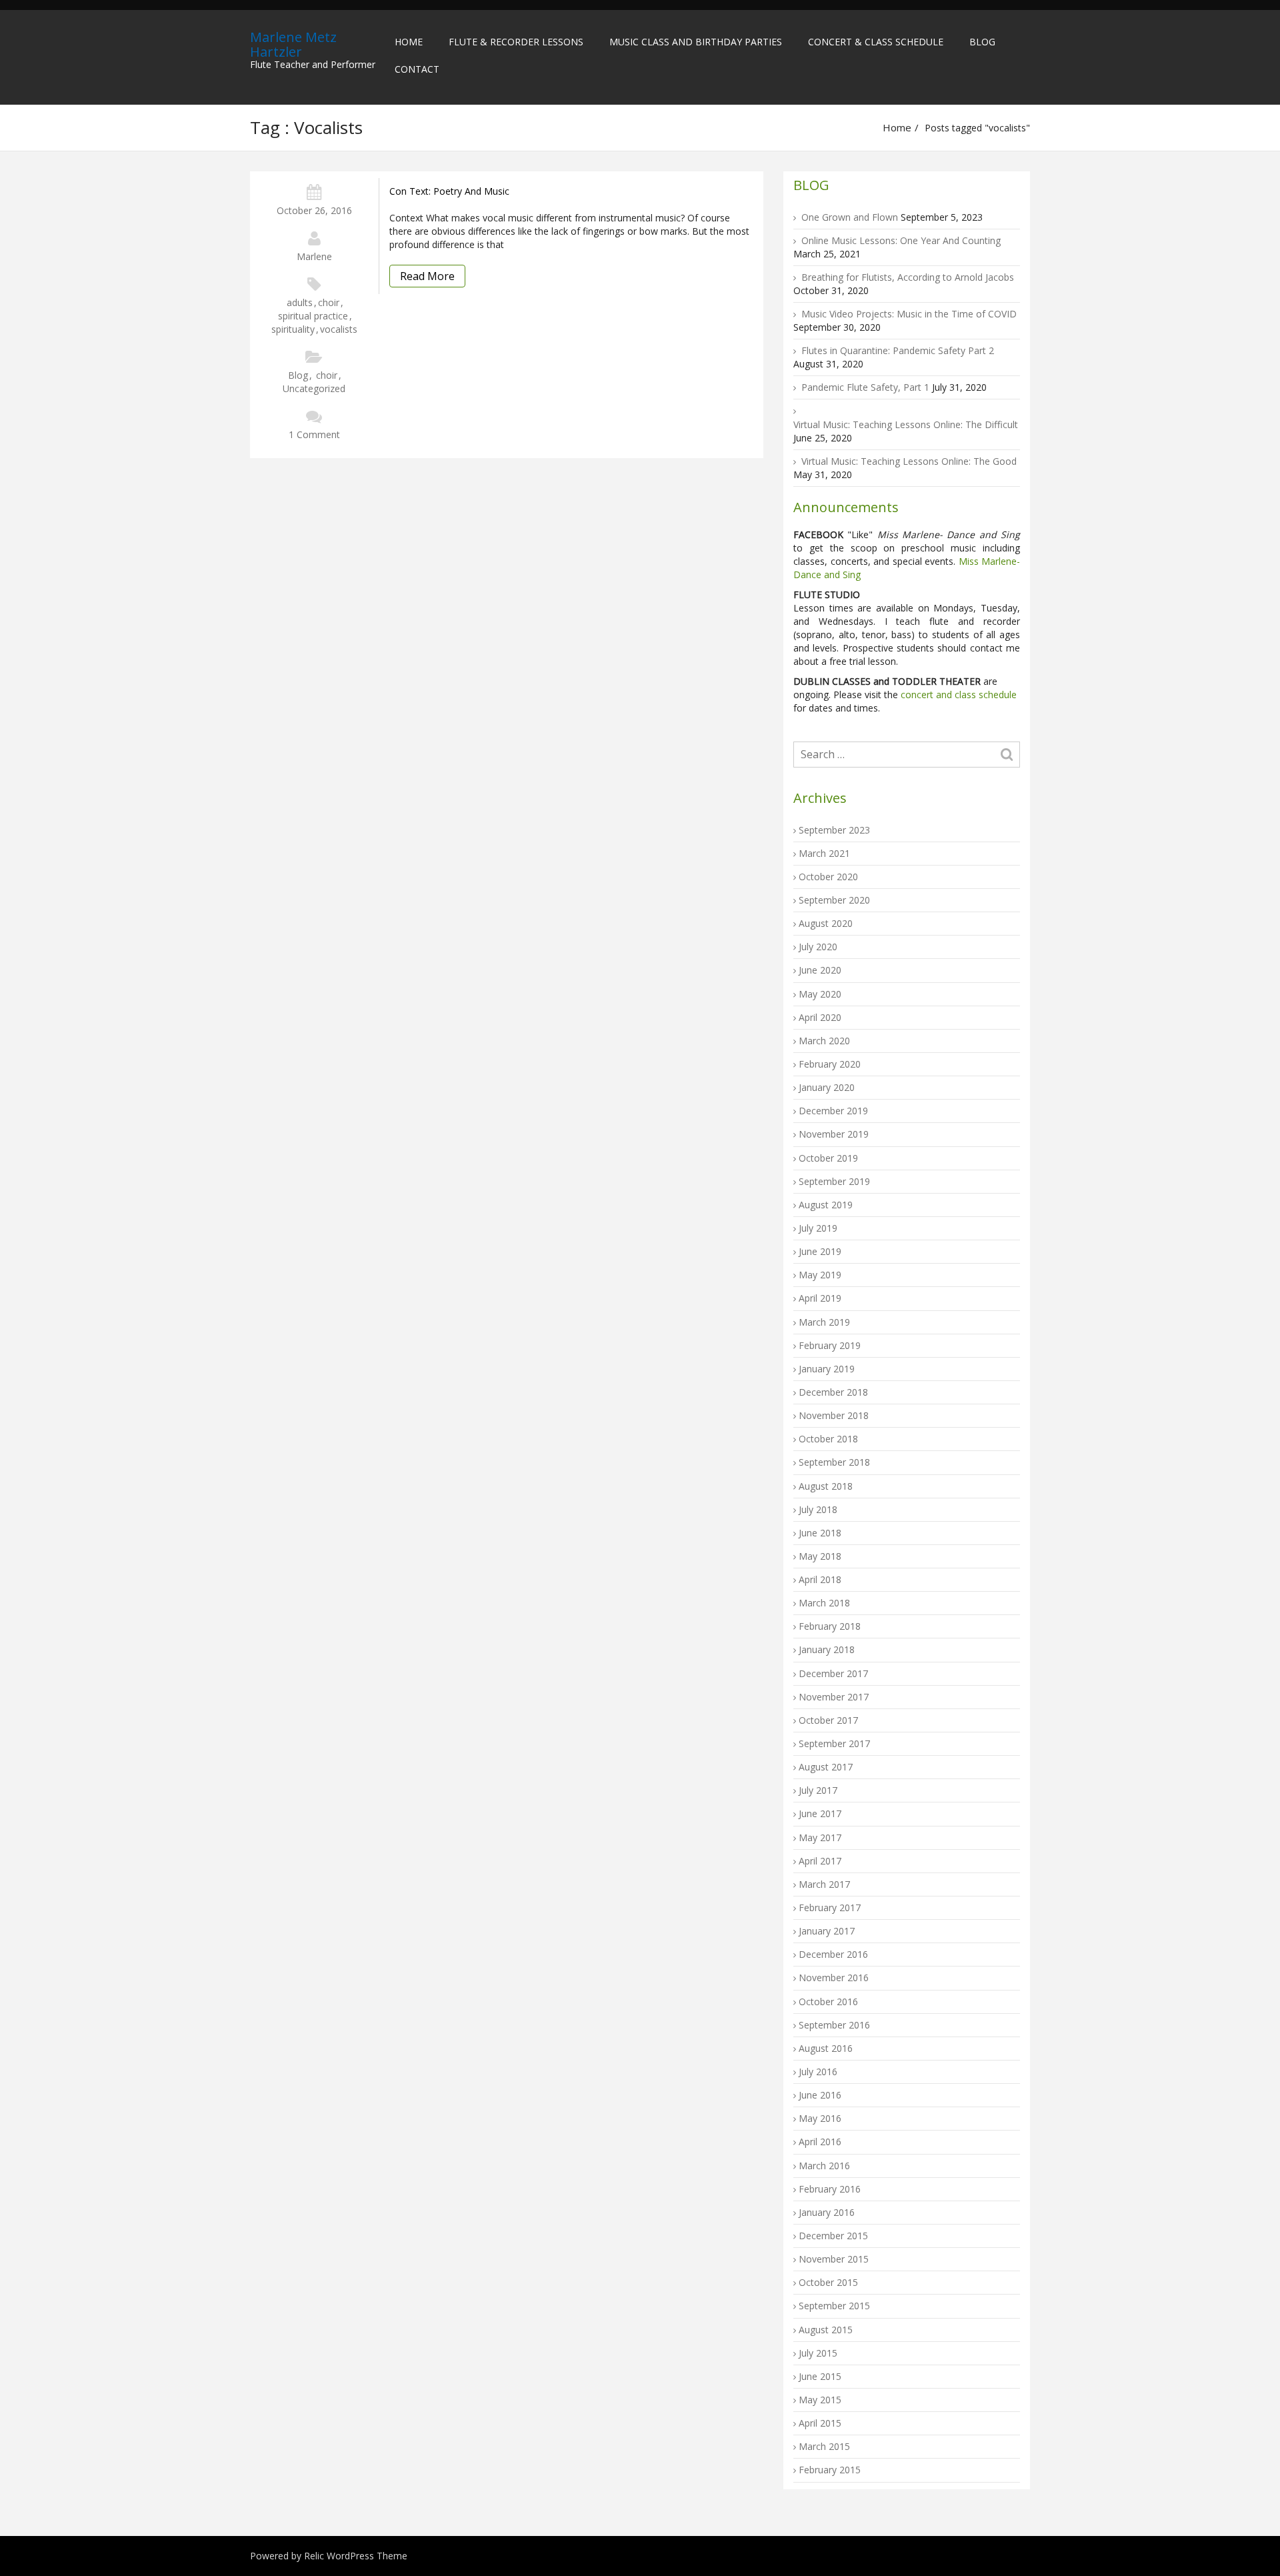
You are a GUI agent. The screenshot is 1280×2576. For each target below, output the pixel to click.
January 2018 (827, 1649)
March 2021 (824, 853)
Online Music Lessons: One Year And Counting (901, 240)
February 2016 (830, 2189)
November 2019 (834, 1134)
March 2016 (824, 2166)
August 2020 (826, 923)
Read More (427, 276)
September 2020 (834, 900)
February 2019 (830, 1345)
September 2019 (834, 1181)
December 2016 (833, 1954)
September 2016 (834, 2025)
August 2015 (826, 2330)
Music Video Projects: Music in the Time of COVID (909, 314)
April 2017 (820, 1861)
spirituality (293, 329)
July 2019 (818, 1228)
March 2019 (824, 1322)
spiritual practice (313, 316)
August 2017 (826, 1767)
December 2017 (833, 1673)
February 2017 (830, 1907)
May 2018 (820, 1556)
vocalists (339, 329)
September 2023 (834, 830)
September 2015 (834, 2306)
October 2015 (828, 2282)
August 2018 (826, 1486)
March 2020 (824, 1041)
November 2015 (834, 2259)
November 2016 (834, 1978)
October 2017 (828, 1720)
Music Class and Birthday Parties (696, 42)
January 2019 (827, 1369)
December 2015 (833, 2236)
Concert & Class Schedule (876, 42)
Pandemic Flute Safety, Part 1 (865, 387)
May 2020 (820, 994)
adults (300, 302)
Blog (982, 42)
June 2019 (820, 1251)
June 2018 (820, 1533)
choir (329, 302)
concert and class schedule (957, 695)
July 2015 (818, 2353)
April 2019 (820, 1298)
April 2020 (820, 1017)
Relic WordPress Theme (356, 2556)
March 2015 (824, 2446)
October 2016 (828, 2002)
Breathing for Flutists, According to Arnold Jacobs (908, 277)
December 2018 (833, 1392)
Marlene (314, 256)
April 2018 (820, 1579)
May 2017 (820, 1837)
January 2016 (827, 2212)
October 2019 (828, 1158)
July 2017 (818, 1790)
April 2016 (820, 2142)
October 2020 (828, 877)
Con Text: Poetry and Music (449, 191)
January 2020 (827, 1087)
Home (409, 42)
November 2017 (834, 1697)
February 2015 (830, 2470)
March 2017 (824, 1884)
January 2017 (827, 1931)
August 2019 (826, 1205)
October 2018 (828, 1439)
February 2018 (830, 1626)
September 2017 (834, 1743)
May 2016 (820, 2118)
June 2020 (820, 970)
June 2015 (820, 2376)
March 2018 (824, 1603)
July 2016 (818, 2072)
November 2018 (834, 1415)
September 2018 (834, 1462)
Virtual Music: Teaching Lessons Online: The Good (909, 461)
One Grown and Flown (850, 217)
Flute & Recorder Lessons (516, 42)
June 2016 (820, 2095)
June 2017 (820, 1813)
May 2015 (820, 2400)
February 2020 (830, 1064)
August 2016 (826, 2048)
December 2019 (833, 1111)
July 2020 (818, 947)
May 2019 (820, 1275)
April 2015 (820, 2423)
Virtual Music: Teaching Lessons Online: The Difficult (906, 424)
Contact (417, 69)
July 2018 (818, 1509)
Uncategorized (314, 388)
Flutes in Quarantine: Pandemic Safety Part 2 (898, 350)
